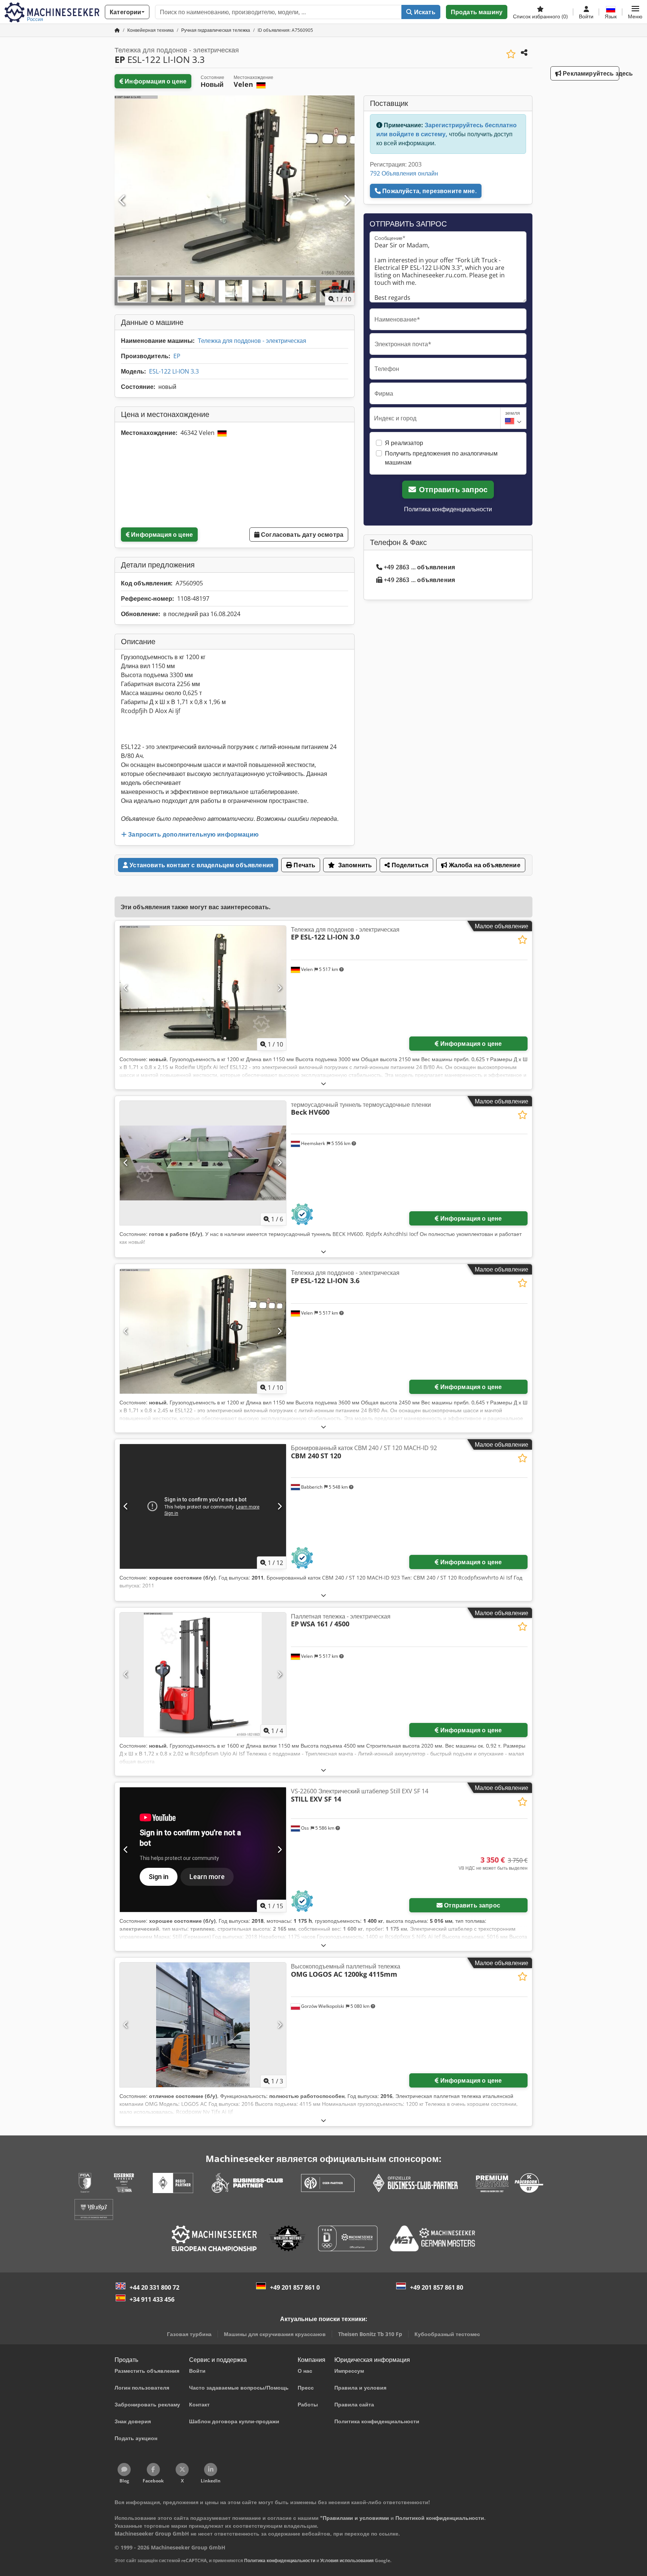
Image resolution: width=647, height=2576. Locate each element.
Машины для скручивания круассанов (275, 2334)
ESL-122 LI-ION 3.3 (174, 371)
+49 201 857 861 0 (295, 2287)
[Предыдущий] (122, 201)
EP (177, 356)
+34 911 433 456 (152, 2299)
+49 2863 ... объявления (419, 567)
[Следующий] (347, 201)
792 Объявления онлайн (404, 173)
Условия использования (347, 2560)
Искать (424, 12)
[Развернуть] (323, 1083)
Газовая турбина (189, 2334)
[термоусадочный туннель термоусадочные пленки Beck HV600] (203, 1163)
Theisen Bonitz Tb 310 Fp (370, 2334)
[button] (635, 12)
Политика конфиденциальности (448, 509)
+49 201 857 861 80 (437, 2287)
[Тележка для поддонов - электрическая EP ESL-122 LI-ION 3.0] (203, 988)
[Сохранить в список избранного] (511, 54)
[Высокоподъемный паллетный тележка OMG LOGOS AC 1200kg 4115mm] (203, 2025)
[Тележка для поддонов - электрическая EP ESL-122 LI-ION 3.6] (203, 1331)
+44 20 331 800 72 (154, 2287)
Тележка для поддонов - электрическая (252, 341)
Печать (304, 865)
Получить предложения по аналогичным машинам (441, 458)
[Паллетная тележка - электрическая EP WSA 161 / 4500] (203, 1675)
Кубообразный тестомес (447, 2334)
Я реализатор (404, 443)
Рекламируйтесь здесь (590, 73)
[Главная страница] (117, 30)
